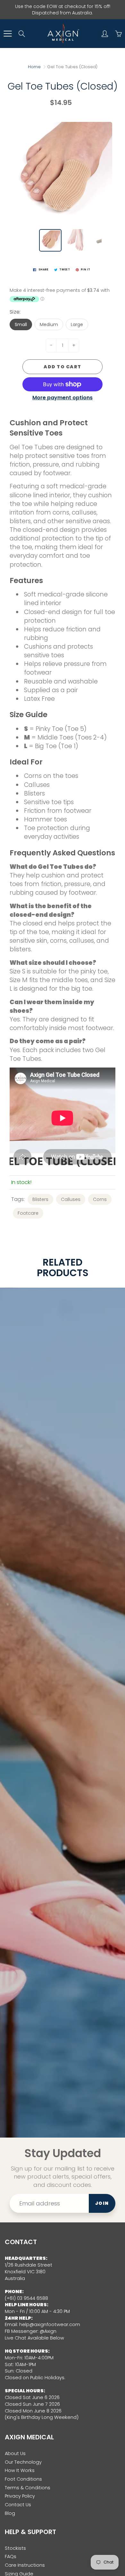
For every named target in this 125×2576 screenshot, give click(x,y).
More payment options (63, 398)
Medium (49, 324)
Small (21, 324)
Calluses (71, 1199)
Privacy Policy (20, 2496)
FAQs (11, 2556)
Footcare (28, 1213)
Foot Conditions (23, 2479)
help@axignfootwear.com (50, 2324)
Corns (100, 1199)
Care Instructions (25, 2565)
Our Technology (23, 2462)
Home (34, 67)
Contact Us (18, 2505)
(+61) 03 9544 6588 (26, 2298)
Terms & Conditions (28, 2488)
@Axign (48, 2331)
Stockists (15, 2548)
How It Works (20, 2470)
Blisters (40, 1199)
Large (77, 324)
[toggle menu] (8, 34)
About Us (15, 2453)
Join (102, 2203)
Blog (10, 2513)
